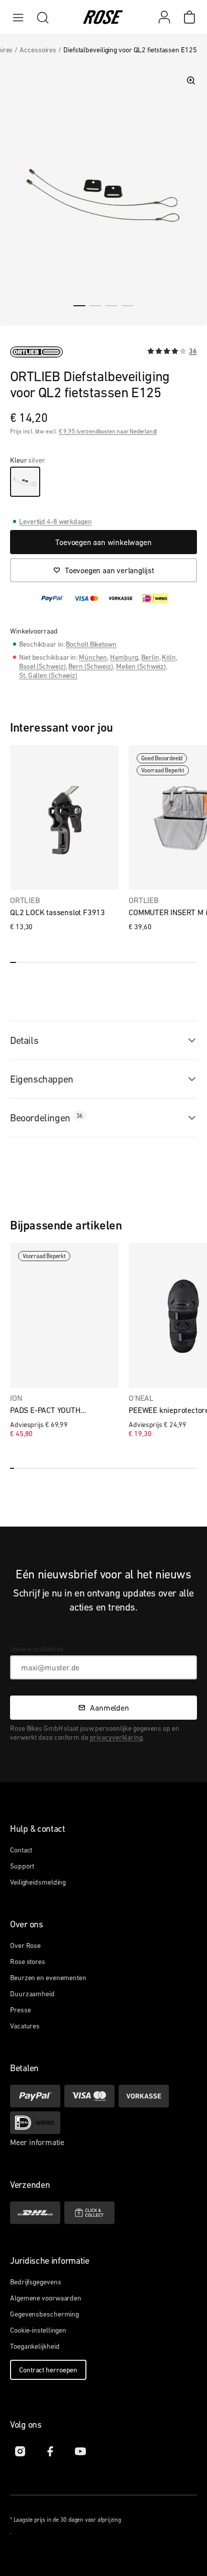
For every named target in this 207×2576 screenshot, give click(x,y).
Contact (21, 1850)
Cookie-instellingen (38, 2330)
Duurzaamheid (32, 1994)
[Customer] (169, 17)
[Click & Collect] (89, 2213)
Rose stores (28, 1962)
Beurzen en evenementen (48, 1978)
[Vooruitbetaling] (144, 2096)
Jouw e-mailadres (37, 1649)
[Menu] (18, 18)
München (93, 657)
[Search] (43, 18)
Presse (20, 2010)
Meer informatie (37, 2142)
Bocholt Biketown (91, 644)
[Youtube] (80, 2451)
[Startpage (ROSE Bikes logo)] (103, 18)
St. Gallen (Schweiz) (48, 675)
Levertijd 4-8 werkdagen (56, 521)
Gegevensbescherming (44, 2314)
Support (22, 1866)
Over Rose (25, 1945)
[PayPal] (35, 2096)
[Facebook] (50, 2451)
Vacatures (25, 2026)
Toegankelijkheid (35, 2346)
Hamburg (124, 657)
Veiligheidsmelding (38, 1882)
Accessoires (38, 50)
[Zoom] (191, 80)
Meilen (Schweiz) (141, 666)
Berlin (150, 657)
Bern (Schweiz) (91, 666)
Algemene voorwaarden (46, 2298)
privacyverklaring (116, 1737)
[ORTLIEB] (36, 352)
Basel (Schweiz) (42, 666)
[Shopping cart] (189, 17)
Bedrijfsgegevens (35, 2282)
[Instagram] (20, 2451)
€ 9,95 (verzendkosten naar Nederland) (108, 431)
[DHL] (35, 2213)
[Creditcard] (89, 2096)
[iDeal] (35, 2123)
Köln (169, 657)
